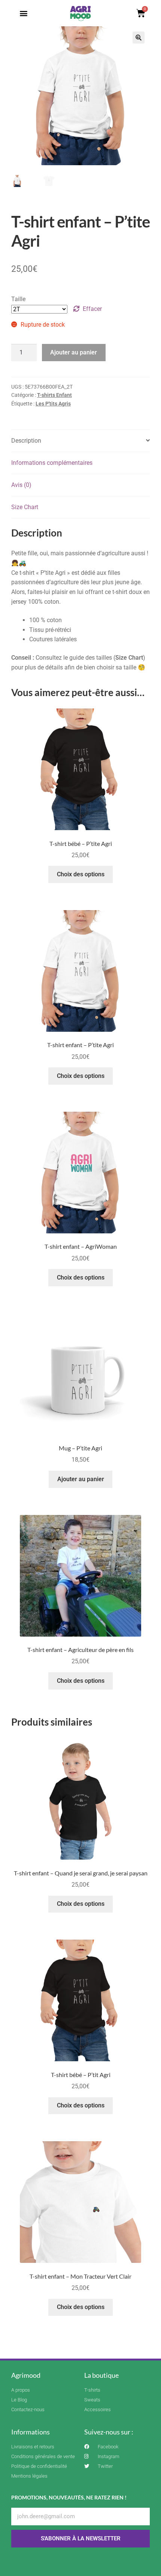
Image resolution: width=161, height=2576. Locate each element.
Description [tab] (26, 441)
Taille (18, 299)
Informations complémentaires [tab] (52, 463)
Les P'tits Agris (53, 404)
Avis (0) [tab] (21, 485)
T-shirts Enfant (54, 395)
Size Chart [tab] (25, 507)
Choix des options (81, 874)
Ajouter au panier (74, 352)
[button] (24, 13)
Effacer (92, 309)
